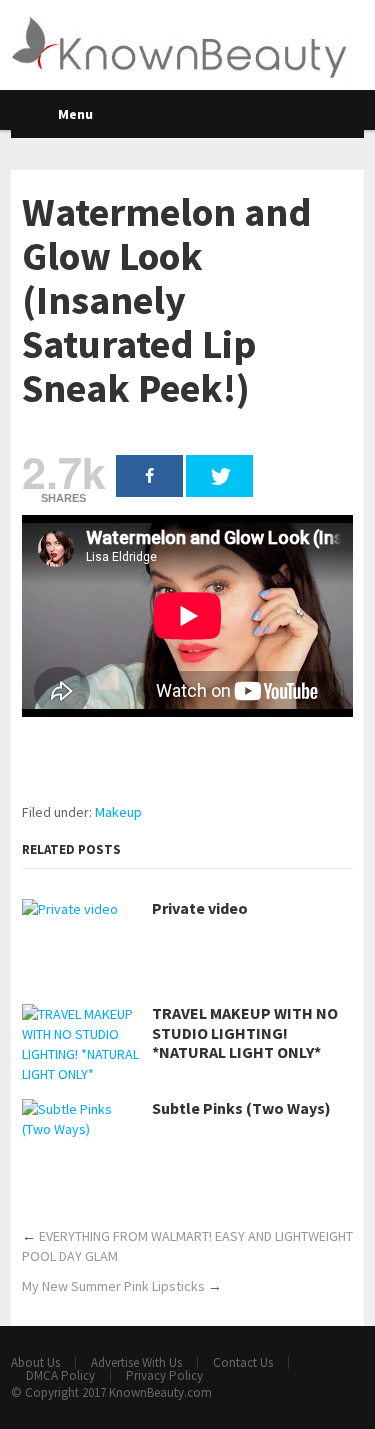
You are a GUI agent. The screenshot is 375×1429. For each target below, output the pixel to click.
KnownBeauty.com (160, 1392)
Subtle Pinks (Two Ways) (241, 1108)
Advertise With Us (136, 1362)
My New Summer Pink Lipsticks (113, 1286)
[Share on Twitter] (219, 476)
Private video (200, 908)
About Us (35, 1362)
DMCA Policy (60, 1375)
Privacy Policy (164, 1375)
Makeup (118, 812)
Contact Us (243, 1362)
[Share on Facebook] (149, 476)
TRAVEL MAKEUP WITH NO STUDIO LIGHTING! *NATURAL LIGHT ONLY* (245, 1032)
